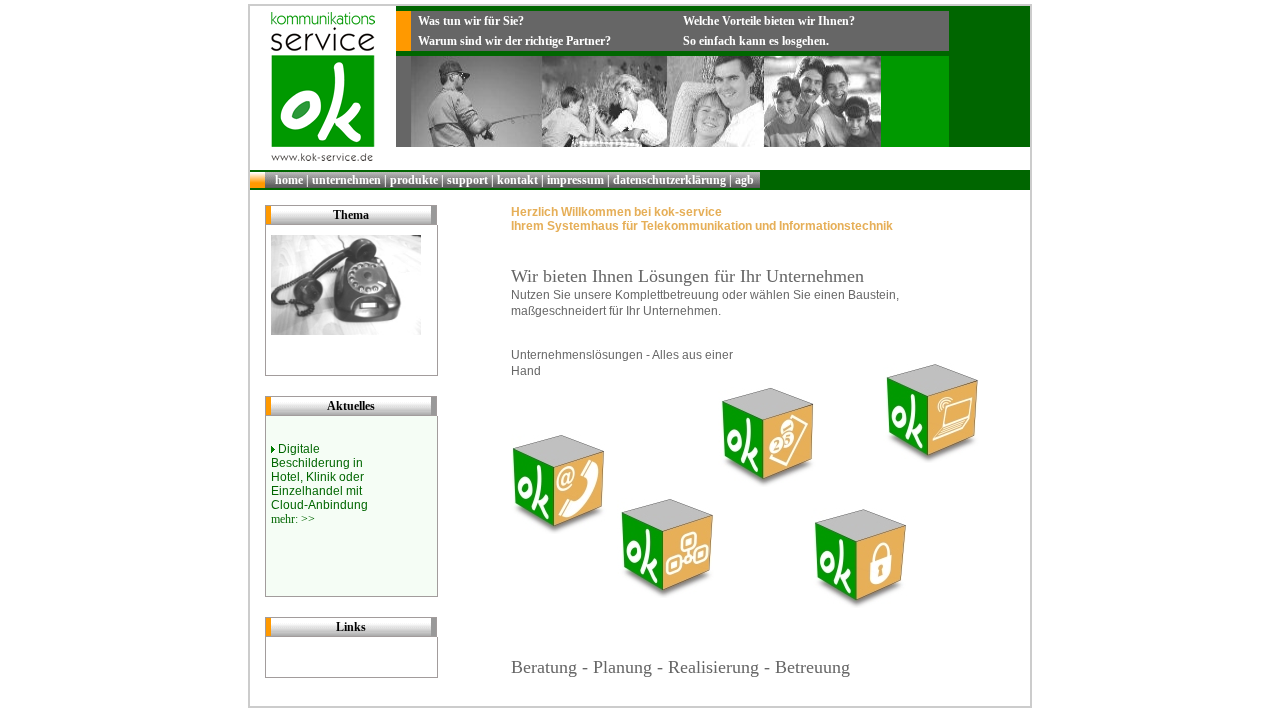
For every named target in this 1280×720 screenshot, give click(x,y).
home (289, 180)
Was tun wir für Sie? (471, 21)
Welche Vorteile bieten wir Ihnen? (769, 21)
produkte (414, 180)
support (467, 180)
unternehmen (346, 180)
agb (744, 180)
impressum (575, 180)
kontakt (517, 180)
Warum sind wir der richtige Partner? (514, 41)
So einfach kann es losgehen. (756, 41)
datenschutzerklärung (669, 180)
